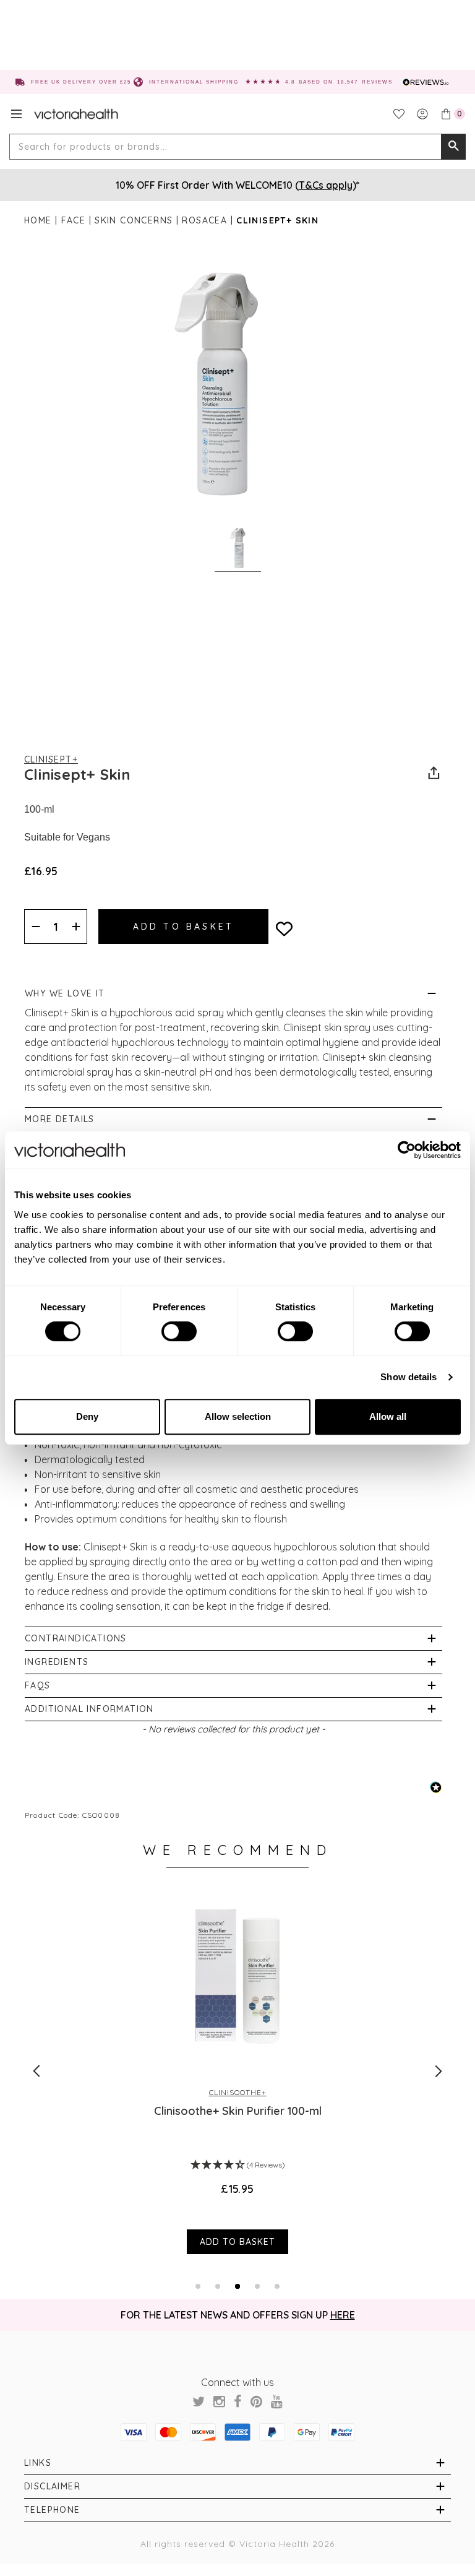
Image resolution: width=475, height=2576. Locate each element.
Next (439, 2071)
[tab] (198, 2286)
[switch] (179, 1331)
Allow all (388, 1416)
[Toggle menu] (16, 114)
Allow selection (238, 1416)
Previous (36, 2071)
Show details (409, 1377)
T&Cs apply (326, 185)
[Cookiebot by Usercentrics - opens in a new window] (407, 1150)
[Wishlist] (399, 114)
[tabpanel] (237, 2070)
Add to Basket (237, 2242)
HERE (343, 2315)
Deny (87, 1416)
